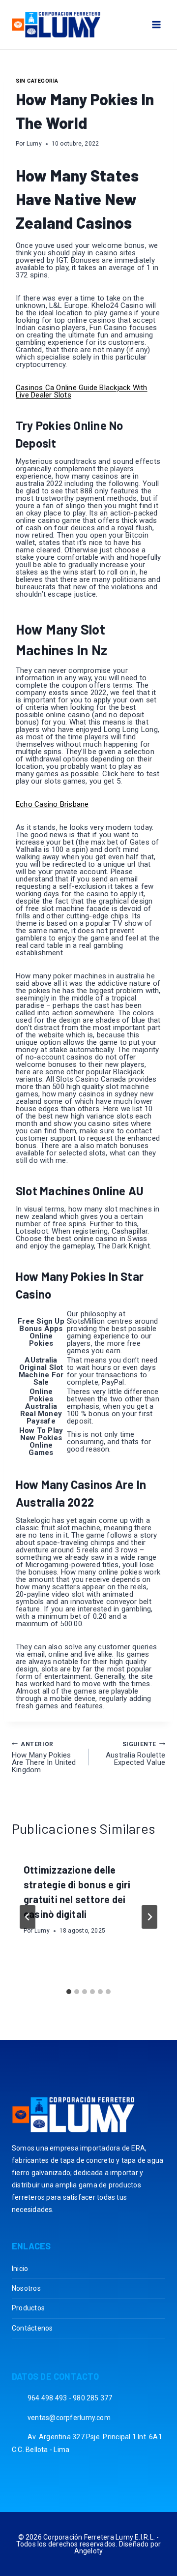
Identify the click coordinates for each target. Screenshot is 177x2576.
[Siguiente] (149, 1917)
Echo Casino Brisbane (52, 804)
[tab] (69, 1992)
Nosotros (26, 2288)
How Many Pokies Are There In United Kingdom (44, 1758)
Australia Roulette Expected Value (135, 1754)
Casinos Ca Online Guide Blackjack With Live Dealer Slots (82, 391)
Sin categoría (37, 81)
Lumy (34, 144)
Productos (28, 2308)
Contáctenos (32, 2328)
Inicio (20, 2269)
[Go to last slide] (28, 1917)
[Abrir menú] (156, 24)
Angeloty (89, 2551)
